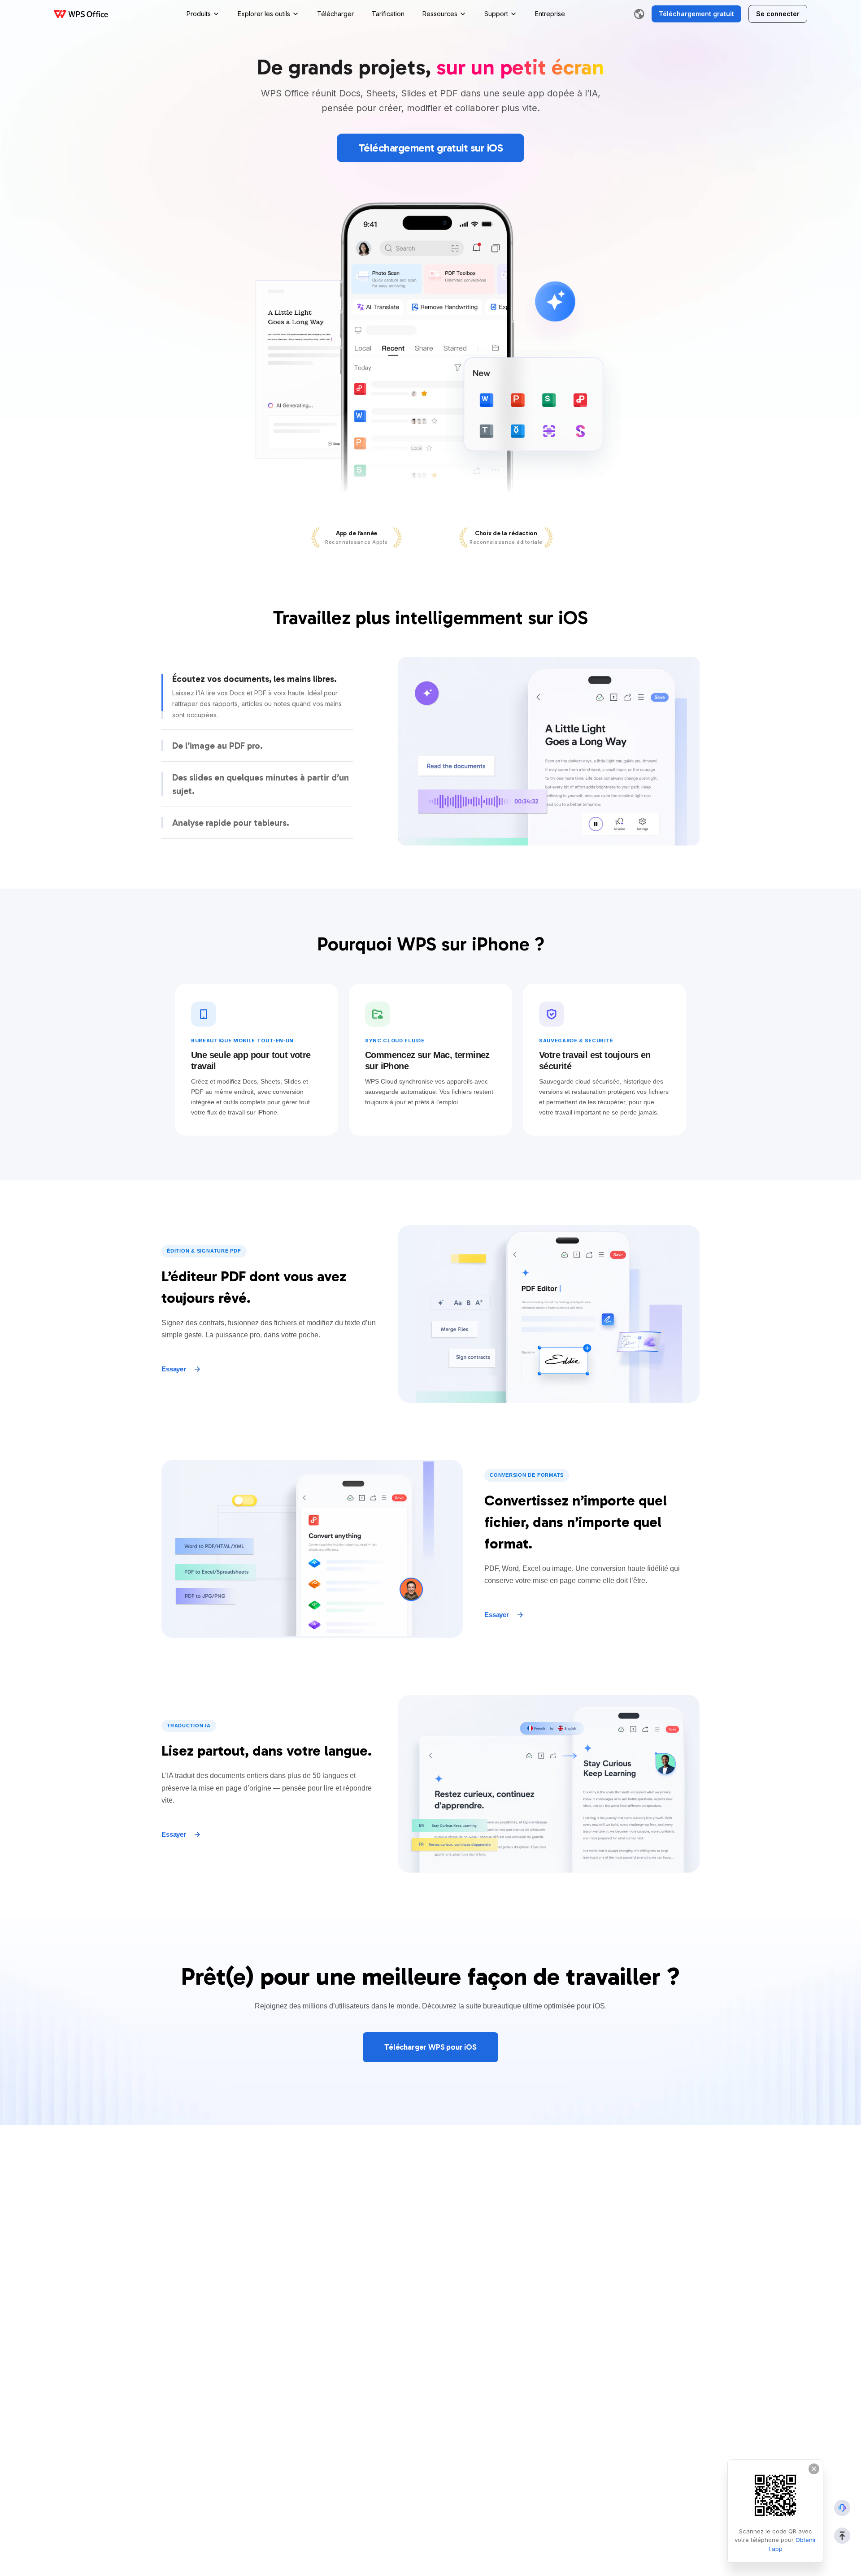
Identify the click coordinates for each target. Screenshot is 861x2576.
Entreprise (550, 14)
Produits (199, 14)
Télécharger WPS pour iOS (430, 2047)
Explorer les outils (264, 14)
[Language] (639, 14)
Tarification (388, 14)
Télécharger (335, 14)
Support (496, 14)
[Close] (814, 2469)
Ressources (440, 14)
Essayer (174, 1369)
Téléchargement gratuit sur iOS (431, 148)
